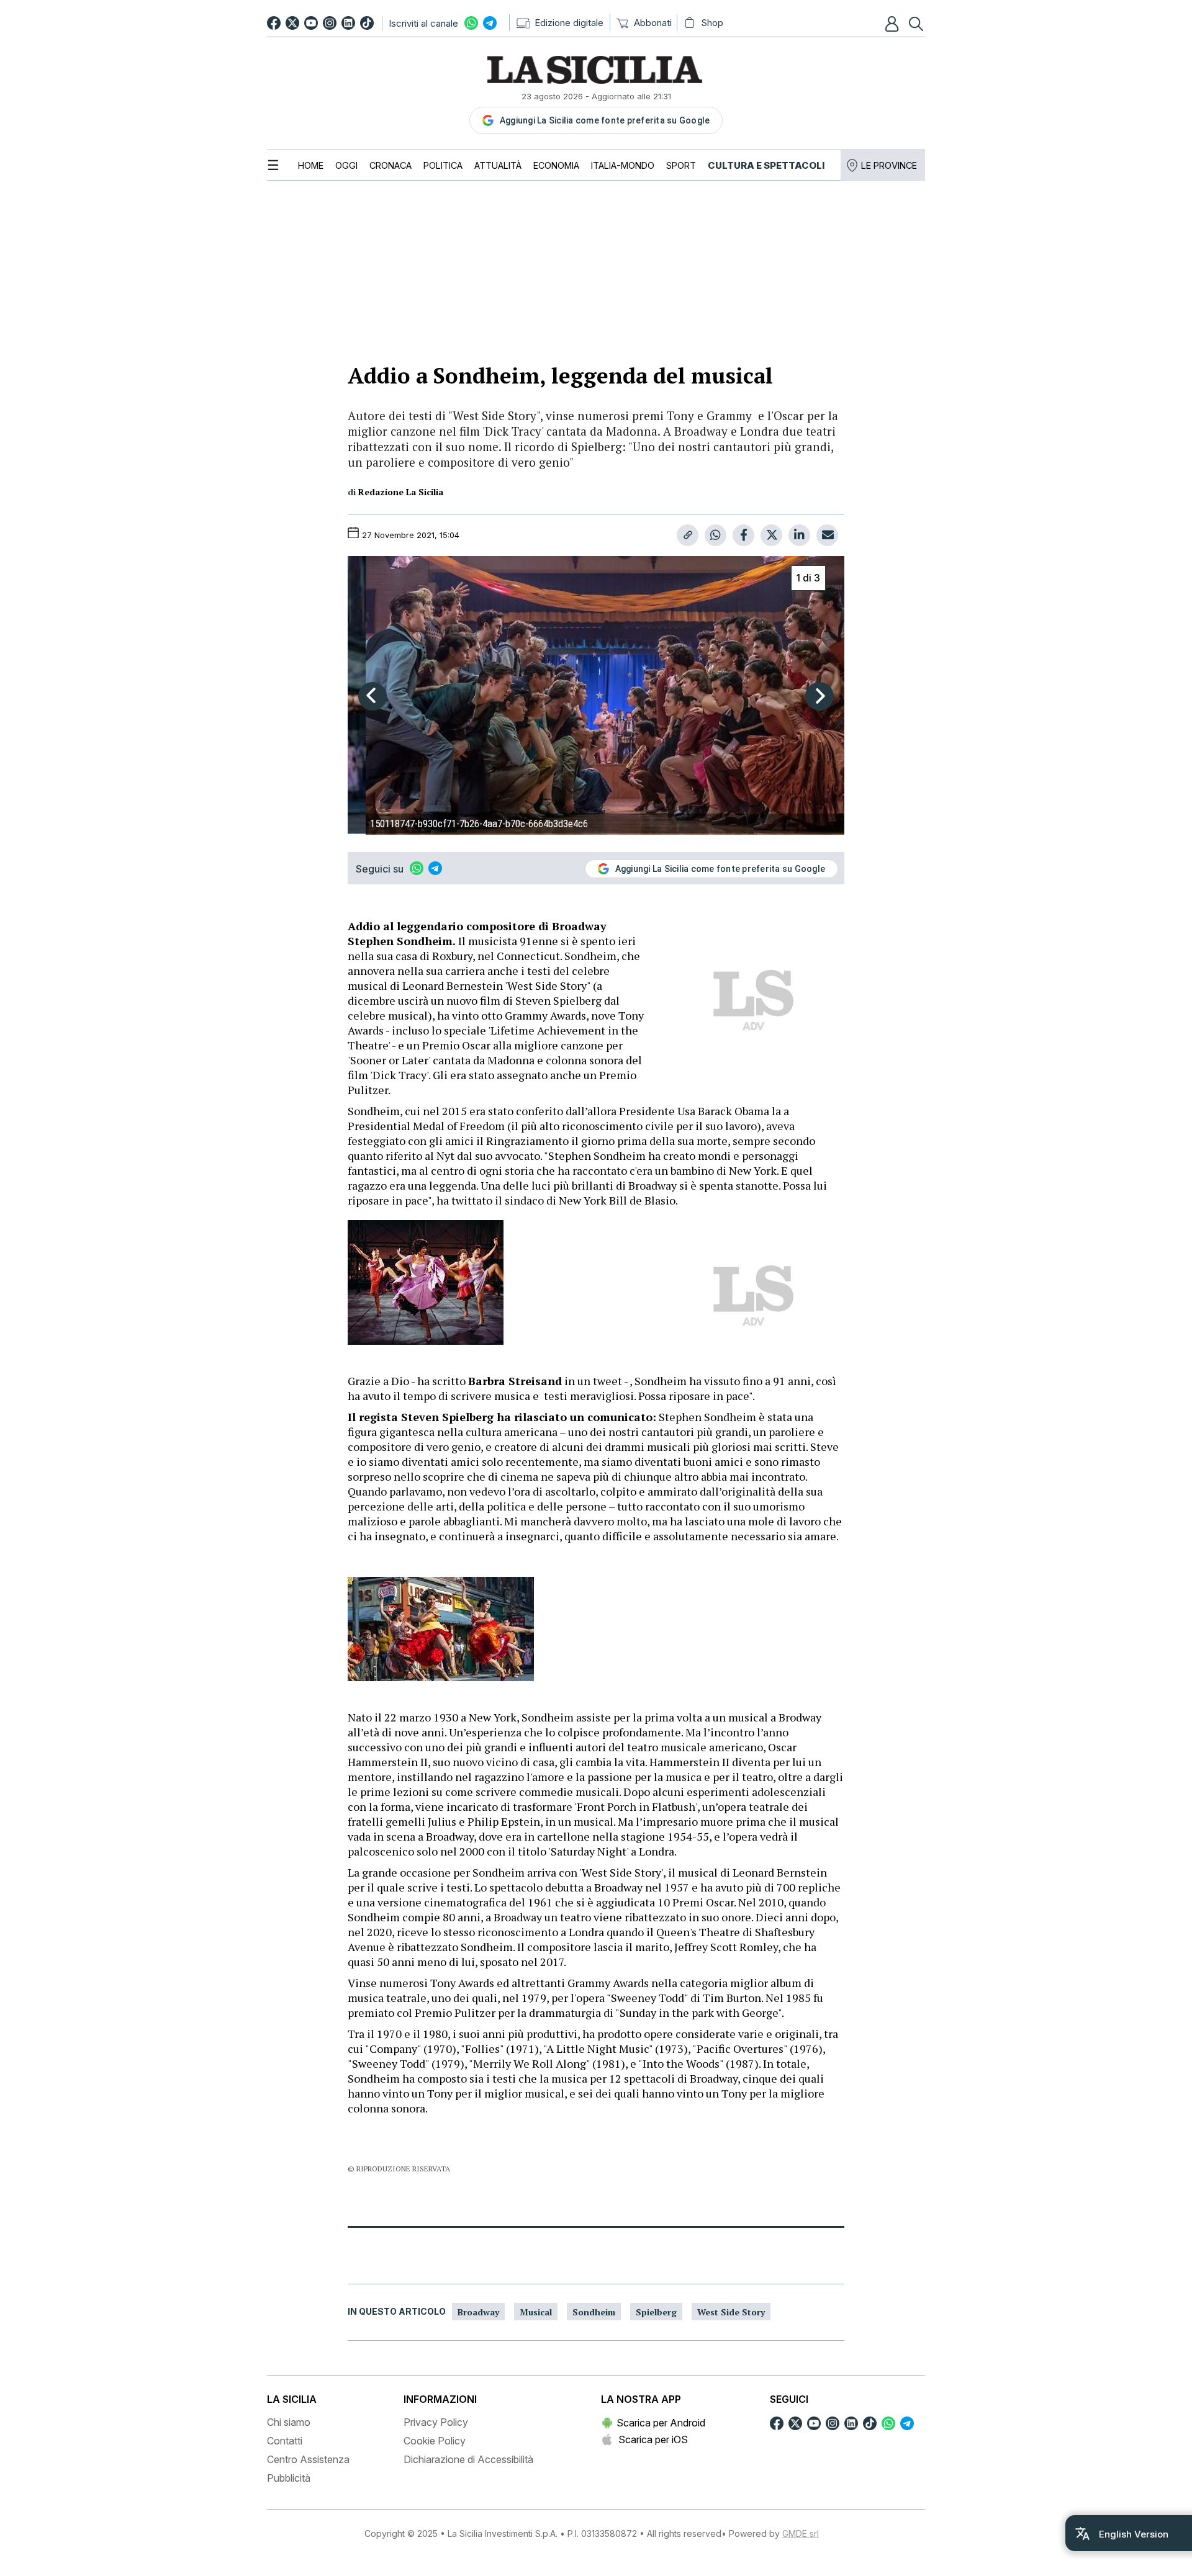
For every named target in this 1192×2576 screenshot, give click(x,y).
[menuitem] (311, 165)
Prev (372, 696)
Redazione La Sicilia (401, 492)
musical (536, 2312)
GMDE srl (801, 2533)
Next (819, 696)
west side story (731, 2312)
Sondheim (594, 2312)
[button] (893, 24)
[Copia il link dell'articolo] (688, 535)
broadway (478, 2312)
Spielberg (656, 2312)
